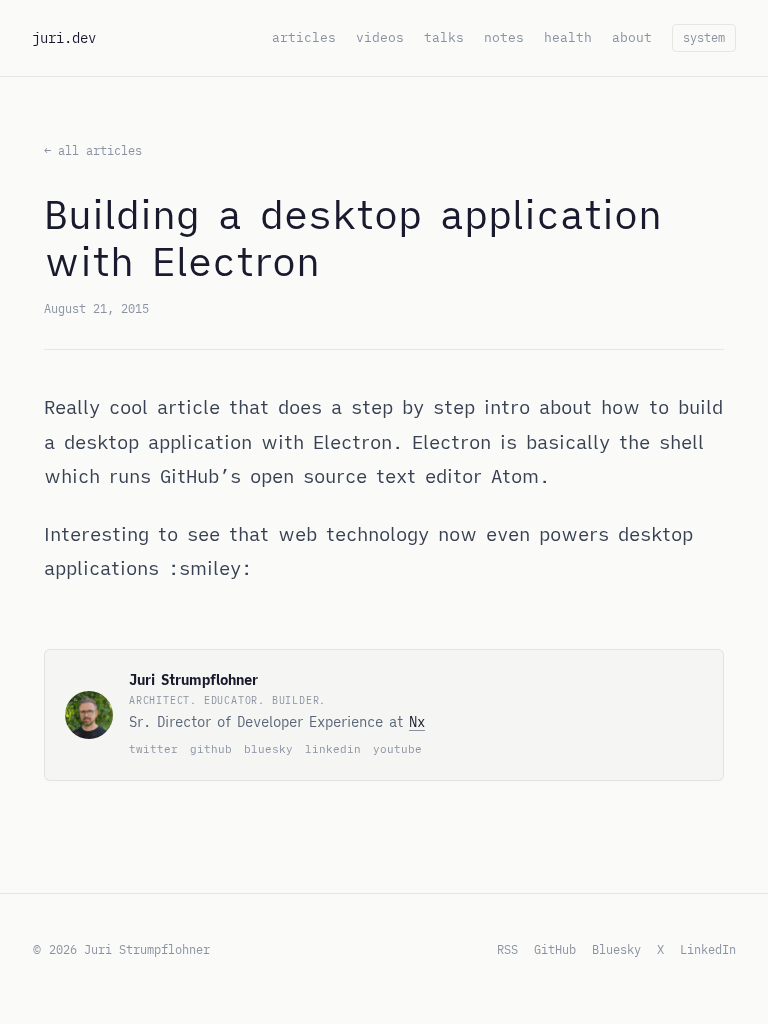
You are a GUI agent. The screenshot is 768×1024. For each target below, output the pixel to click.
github (211, 749)
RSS (507, 949)
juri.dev (64, 38)
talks (444, 37)
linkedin (333, 749)
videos (380, 37)
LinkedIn (708, 949)
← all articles (93, 150)
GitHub (555, 949)
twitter (153, 749)
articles (304, 37)
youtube (397, 749)
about (632, 37)
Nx (417, 722)
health (568, 37)
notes (504, 37)
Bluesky (616, 949)
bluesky (268, 749)
